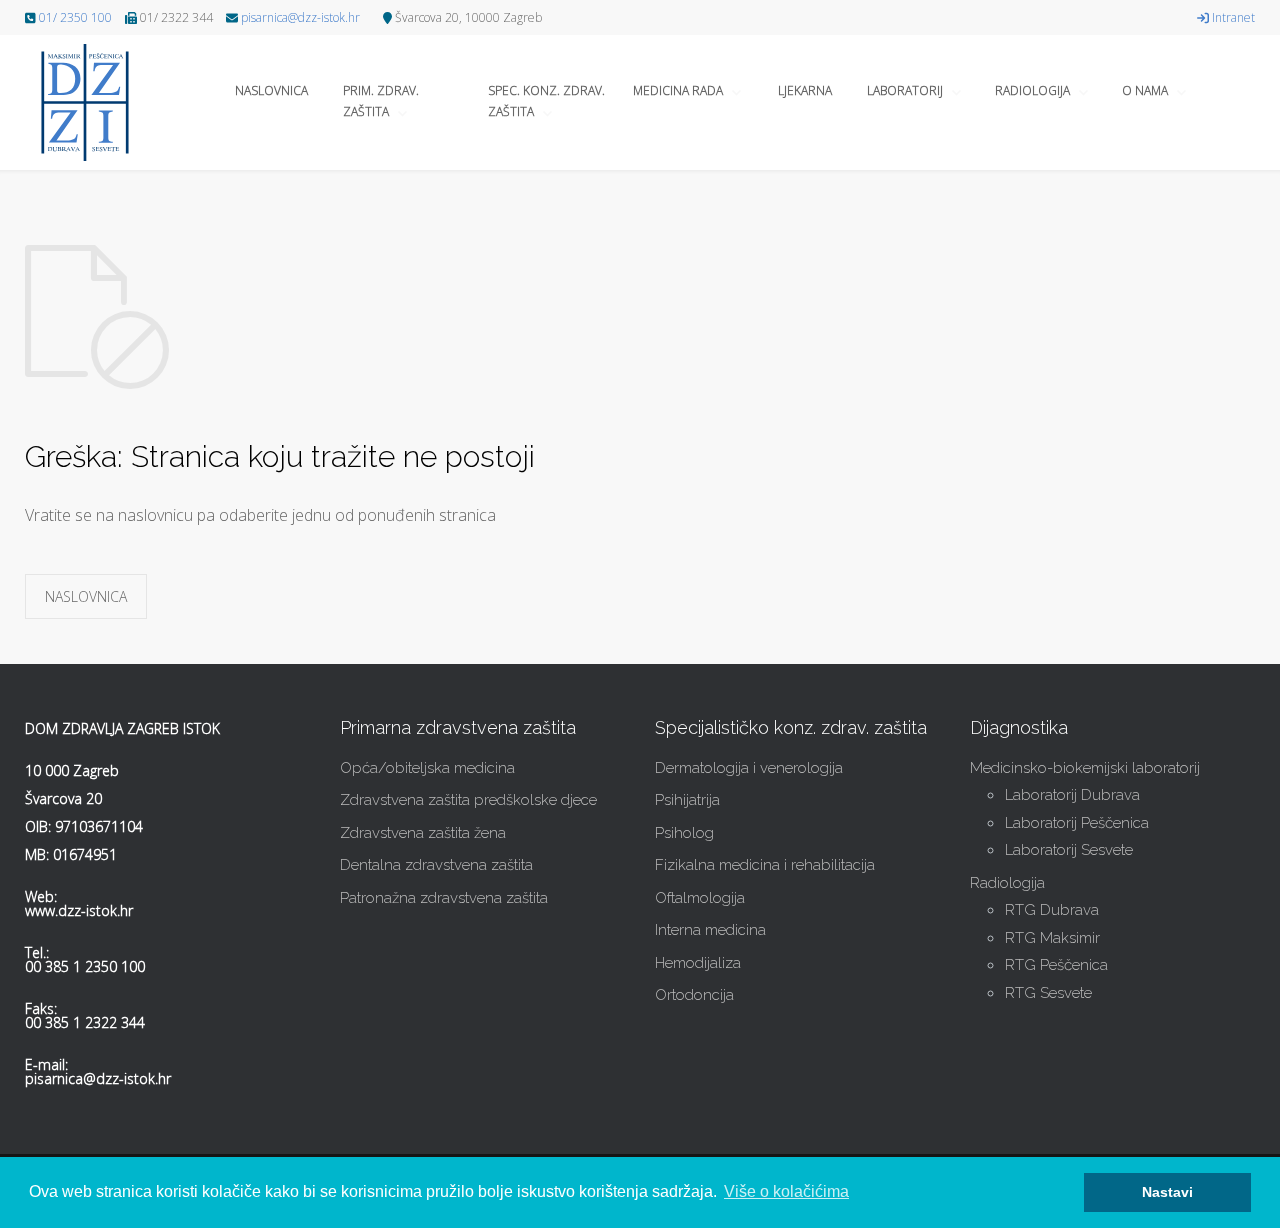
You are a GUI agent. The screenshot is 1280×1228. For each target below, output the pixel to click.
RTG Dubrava (1052, 910)
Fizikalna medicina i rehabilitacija (765, 865)
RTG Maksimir (1052, 938)
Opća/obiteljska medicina (427, 768)
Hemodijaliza (698, 963)
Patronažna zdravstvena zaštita (444, 898)
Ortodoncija (694, 995)
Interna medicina (710, 930)
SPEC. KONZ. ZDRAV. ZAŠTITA (546, 101)
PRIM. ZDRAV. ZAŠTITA (381, 101)
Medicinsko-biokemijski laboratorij (1085, 768)
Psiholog (684, 833)
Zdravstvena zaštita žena (423, 833)
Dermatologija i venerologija (749, 768)
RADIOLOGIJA (1032, 90)
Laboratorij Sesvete (1069, 850)
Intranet (1232, 17)
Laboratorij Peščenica (1077, 823)
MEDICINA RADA (678, 90)
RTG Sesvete (1048, 993)
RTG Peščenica (1056, 965)
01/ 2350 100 (75, 17)
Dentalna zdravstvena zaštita (436, 865)
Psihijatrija (687, 800)
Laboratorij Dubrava (1072, 795)
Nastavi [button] (1167, 1192)
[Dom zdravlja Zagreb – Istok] (95, 102)
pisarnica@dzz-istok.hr (300, 17)
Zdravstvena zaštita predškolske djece (468, 800)
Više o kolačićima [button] (786, 1191)
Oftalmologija (700, 898)
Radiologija (1007, 883)
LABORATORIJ (905, 90)
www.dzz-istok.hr (79, 910)
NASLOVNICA (271, 90)
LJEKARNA (805, 90)
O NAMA (1145, 90)
